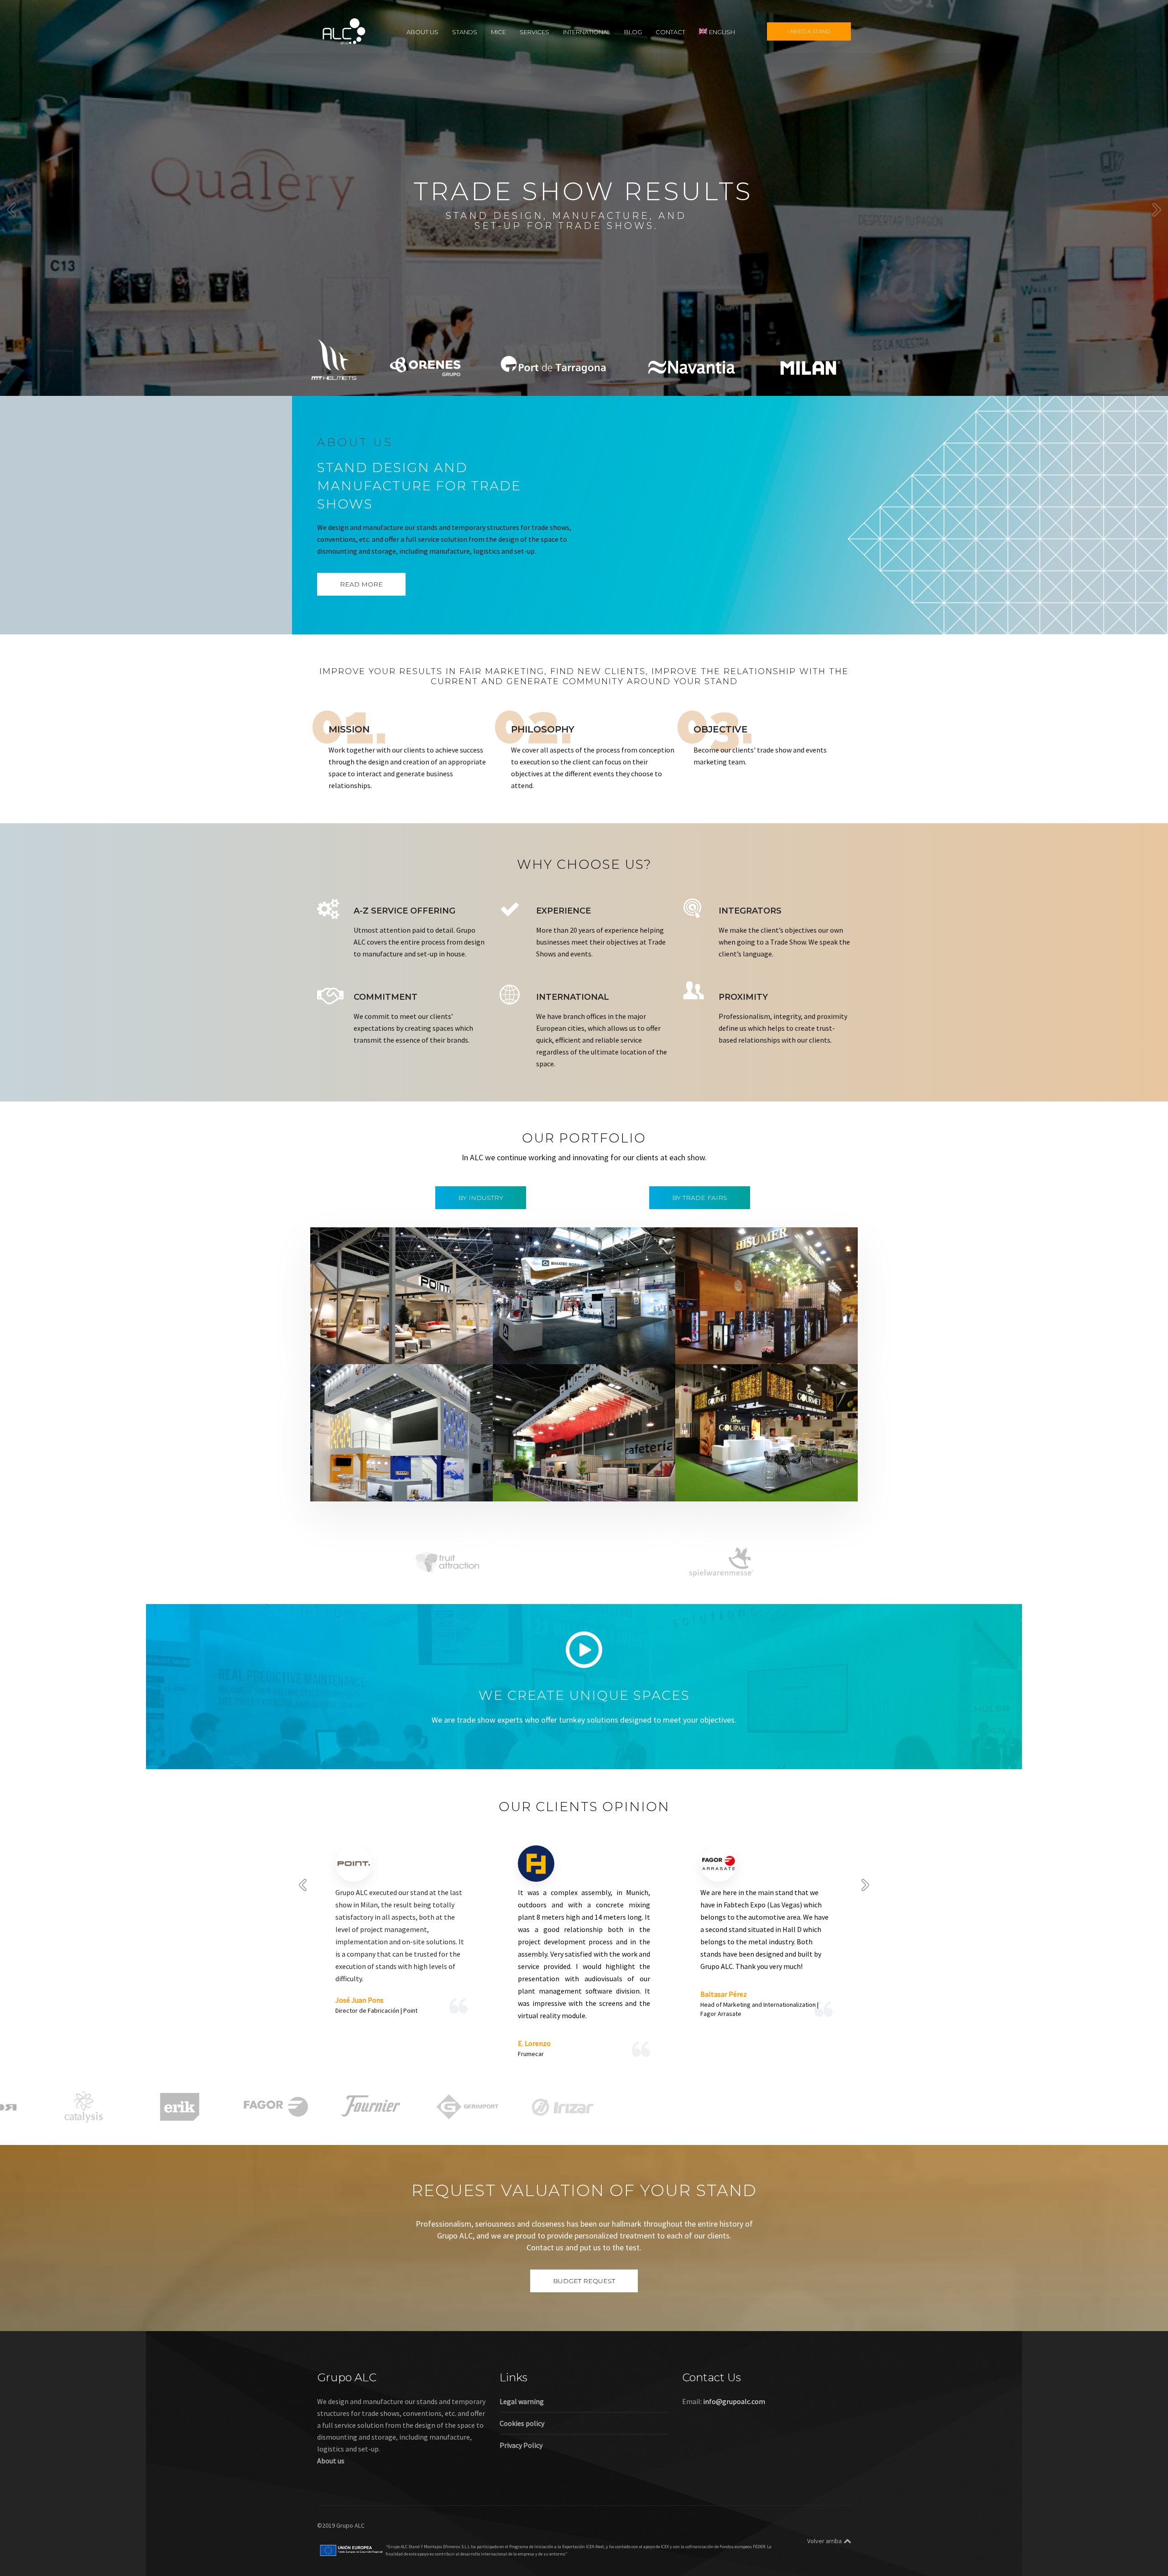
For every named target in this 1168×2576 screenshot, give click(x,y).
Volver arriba (824, 2541)
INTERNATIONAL (587, 31)
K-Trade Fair (377, 1486)
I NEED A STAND (809, 31)
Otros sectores (422, 1486)
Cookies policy (522, 2423)
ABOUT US (422, 31)
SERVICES (534, 31)
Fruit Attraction (612, 1486)
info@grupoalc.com (734, 2401)
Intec (583, 1349)
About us (331, 2461)
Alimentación (715, 1337)
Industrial (556, 1349)
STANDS (465, 31)
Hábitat (371, 1349)
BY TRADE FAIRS (700, 1198)
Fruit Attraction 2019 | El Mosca (569, 1474)
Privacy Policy (521, 2445)
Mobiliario (402, 1349)
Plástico (461, 1486)
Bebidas (751, 1337)
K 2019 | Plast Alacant (368, 1474)
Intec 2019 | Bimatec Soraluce (566, 1337)
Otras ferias (440, 1349)
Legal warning (522, 2401)
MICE (498, 31)
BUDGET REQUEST (584, 2281)
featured (342, 1349)
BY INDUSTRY (481, 1198)
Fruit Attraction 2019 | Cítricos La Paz (763, 1474)
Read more (361, 584)
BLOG (633, 31)
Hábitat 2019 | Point (366, 1337)
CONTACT (670, 31)
